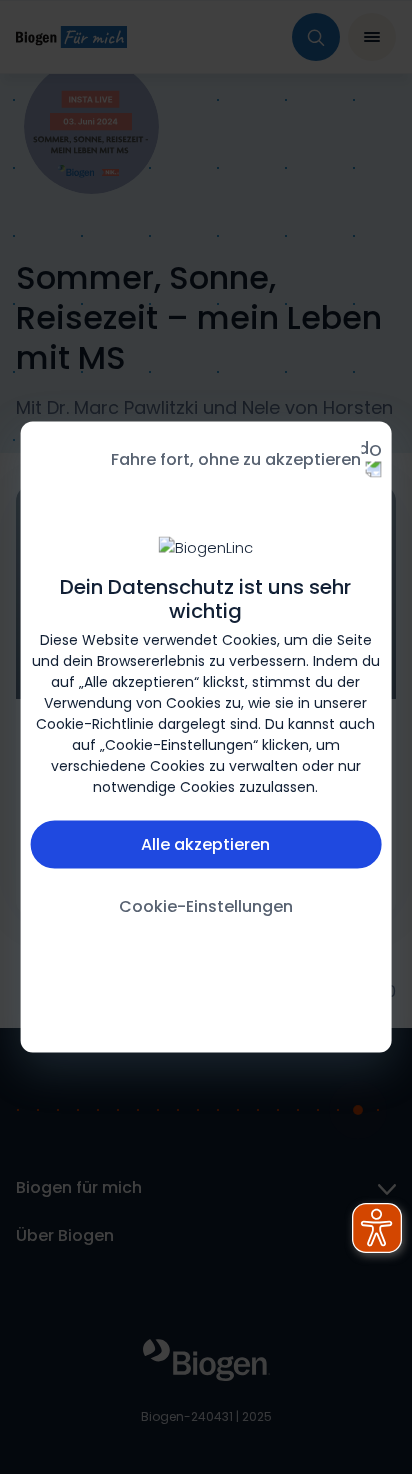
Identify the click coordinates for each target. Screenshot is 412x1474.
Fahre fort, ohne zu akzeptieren (236, 459)
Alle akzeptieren (205, 844)
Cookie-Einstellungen (206, 906)
